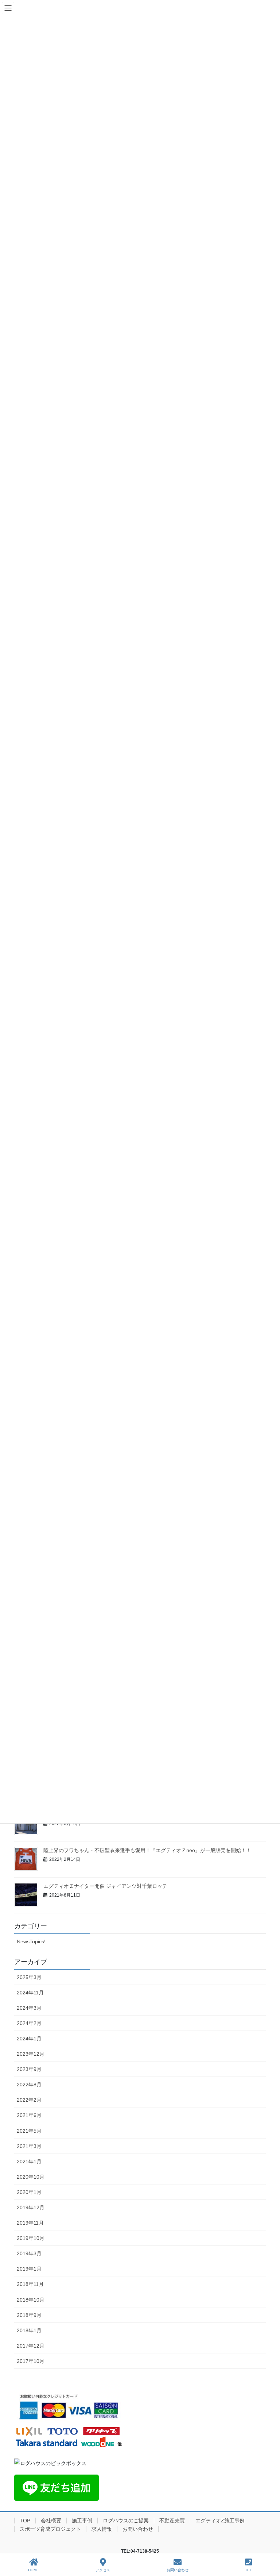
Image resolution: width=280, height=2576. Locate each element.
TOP (25, 2521)
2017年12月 (31, 2346)
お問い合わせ (138, 2529)
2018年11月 (30, 2284)
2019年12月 (31, 2207)
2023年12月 (31, 2054)
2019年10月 (31, 2238)
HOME (34, 2570)
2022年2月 (29, 2100)
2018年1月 (29, 2330)
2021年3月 (29, 2146)
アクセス (103, 2570)
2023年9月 (29, 2069)
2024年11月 (30, 1993)
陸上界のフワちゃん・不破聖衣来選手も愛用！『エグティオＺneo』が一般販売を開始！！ (147, 1850)
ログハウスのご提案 (126, 2521)
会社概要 (51, 2521)
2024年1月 (29, 2039)
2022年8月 (29, 2085)
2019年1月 (29, 2269)
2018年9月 (29, 2315)
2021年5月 (29, 2131)
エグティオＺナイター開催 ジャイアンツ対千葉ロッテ (105, 1886)
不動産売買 (172, 2521)
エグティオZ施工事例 (220, 2521)
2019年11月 (30, 2223)
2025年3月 (29, 1977)
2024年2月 (29, 2023)
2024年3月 (29, 2008)
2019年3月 (29, 2253)
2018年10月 (31, 2300)
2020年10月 (31, 2177)
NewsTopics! (31, 1941)
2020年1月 (29, 2192)
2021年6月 (29, 2115)
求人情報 (102, 2529)
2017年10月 (31, 2361)
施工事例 (82, 2521)
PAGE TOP (269, 2543)
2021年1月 (29, 2162)
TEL (248, 2570)
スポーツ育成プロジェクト (50, 2529)
